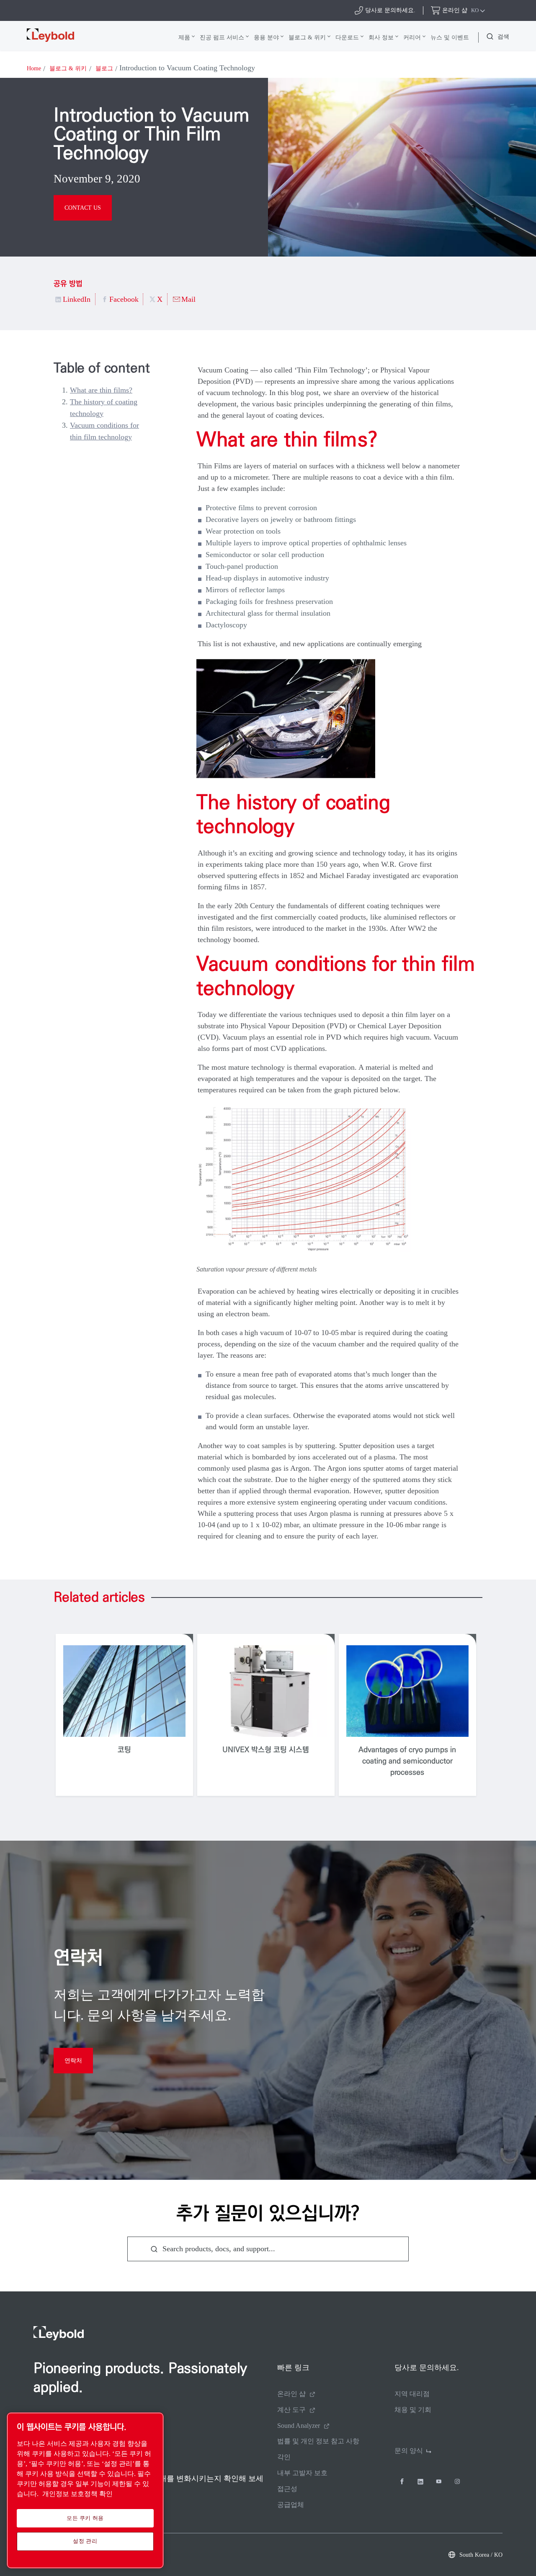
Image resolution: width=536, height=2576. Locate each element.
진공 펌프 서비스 (222, 37)
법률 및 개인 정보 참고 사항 (318, 2441)
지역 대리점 (412, 2394)
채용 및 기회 (413, 2410)
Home (34, 68)
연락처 (73, 2061)
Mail (188, 299)
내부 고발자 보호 (302, 2473)
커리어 (412, 37)
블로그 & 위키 (307, 37)
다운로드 (347, 37)
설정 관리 (85, 2541)
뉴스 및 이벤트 (450, 37)
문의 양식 (409, 2451)
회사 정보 (381, 37)
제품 (184, 37)
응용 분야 (266, 37)
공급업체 (291, 2505)
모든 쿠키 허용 (85, 2518)
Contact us (83, 208)
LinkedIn (77, 299)
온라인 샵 (291, 2394)
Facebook (124, 299)
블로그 (104, 68)
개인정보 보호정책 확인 (77, 2494)
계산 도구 (291, 2410)
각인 (284, 2457)
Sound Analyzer (299, 2426)
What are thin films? (101, 390)
